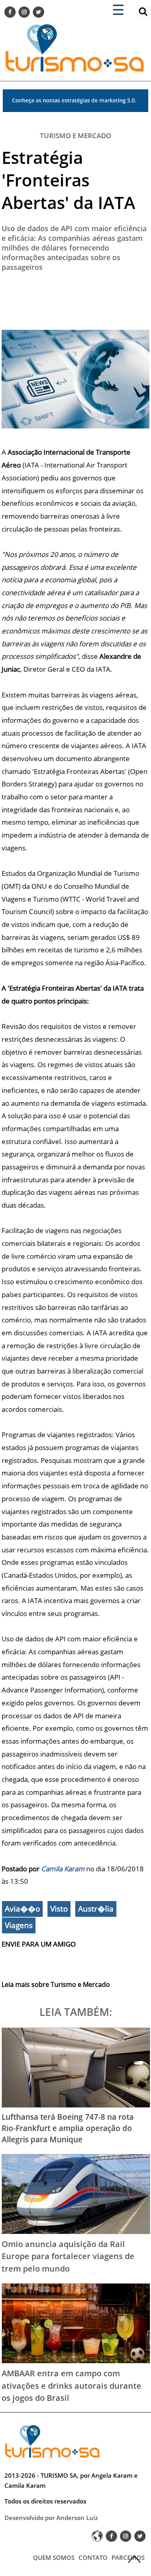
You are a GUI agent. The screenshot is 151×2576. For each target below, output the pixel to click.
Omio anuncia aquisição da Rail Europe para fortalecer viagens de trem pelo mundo (68, 2256)
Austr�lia (96, 1909)
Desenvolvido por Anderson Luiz (51, 2518)
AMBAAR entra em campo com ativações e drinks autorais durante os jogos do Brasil (71, 2385)
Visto (59, 1909)
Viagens (19, 1925)
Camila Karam (63, 1869)
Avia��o (22, 1909)
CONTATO (93, 2557)
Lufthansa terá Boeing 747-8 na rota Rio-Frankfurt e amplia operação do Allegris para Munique (68, 2128)
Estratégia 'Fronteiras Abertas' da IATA (68, 180)
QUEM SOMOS (54, 2557)
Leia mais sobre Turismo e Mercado (56, 1984)
